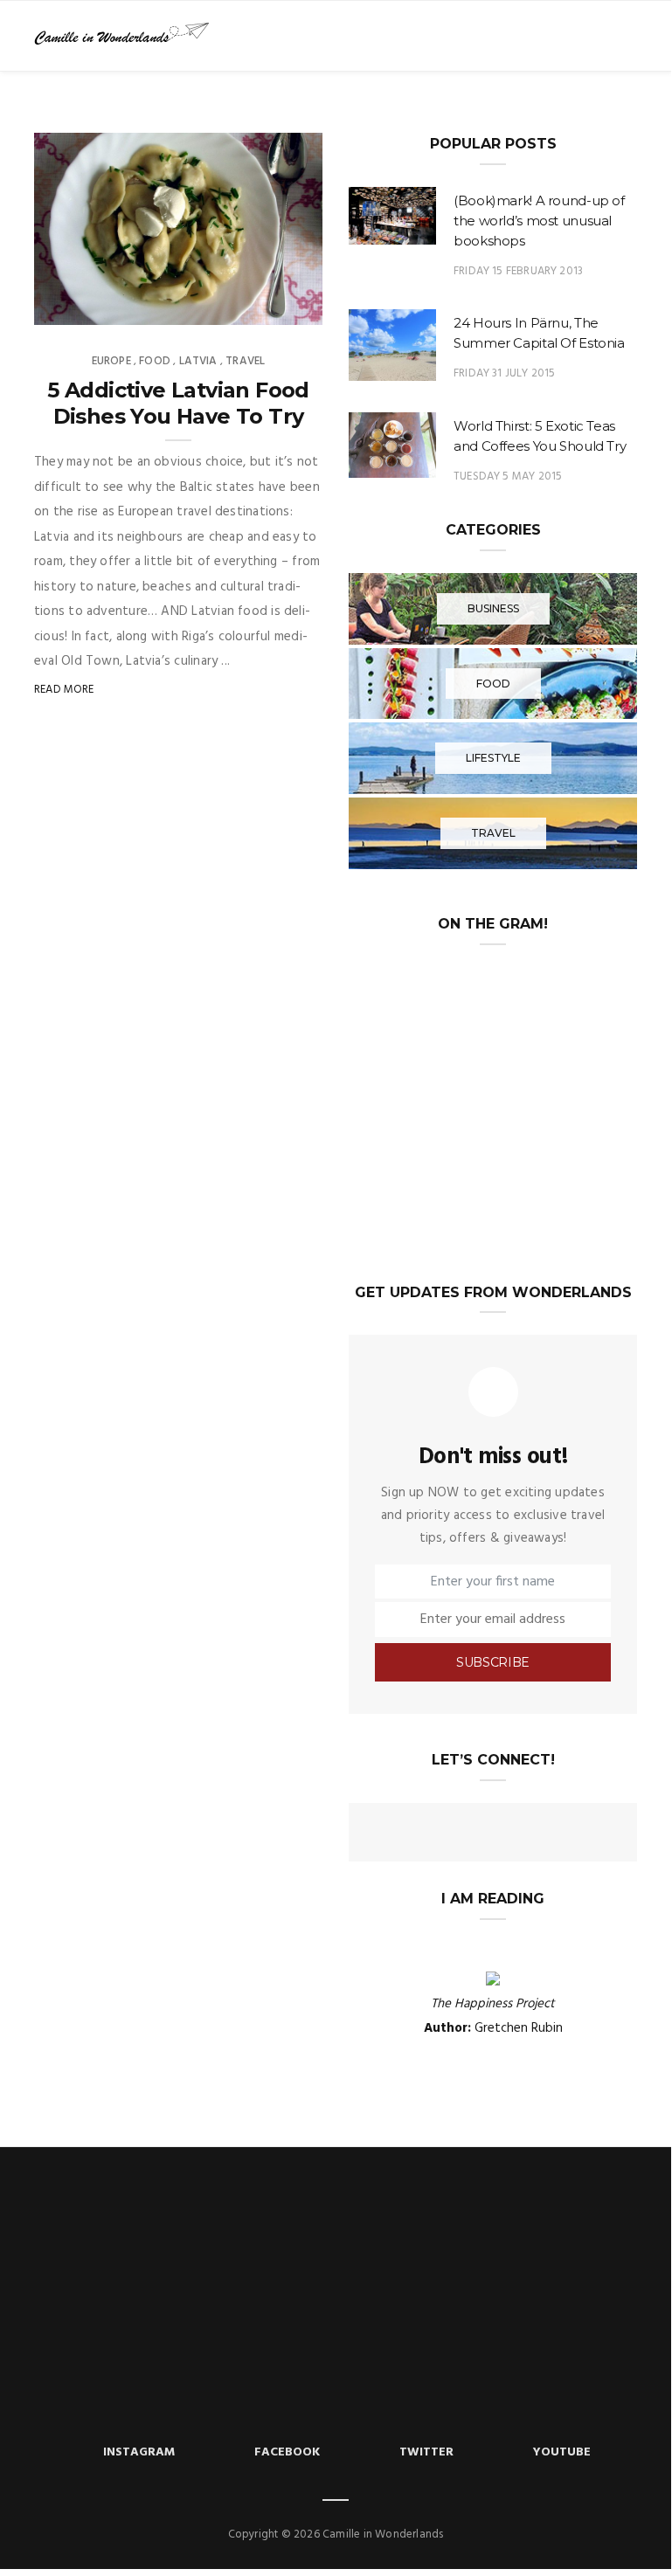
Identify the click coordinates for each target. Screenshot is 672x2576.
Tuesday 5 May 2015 (508, 477)
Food (155, 361)
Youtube (562, 2452)
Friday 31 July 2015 (504, 373)
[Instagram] (524, 1834)
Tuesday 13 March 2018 (239, 306)
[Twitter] (461, 1834)
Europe (111, 361)
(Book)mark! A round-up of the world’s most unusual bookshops (539, 221)
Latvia (198, 361)
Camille (92, 306)
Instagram (139, 2452)
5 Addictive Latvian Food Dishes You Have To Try (178, 403)
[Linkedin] (493, 1834)
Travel (245, 361)
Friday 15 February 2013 (518, 271)
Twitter (426, 2452)
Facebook (287, 2452)
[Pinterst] (556, 1834)
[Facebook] (430, 1834)
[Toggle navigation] (625, 36)
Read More (64, 690)
